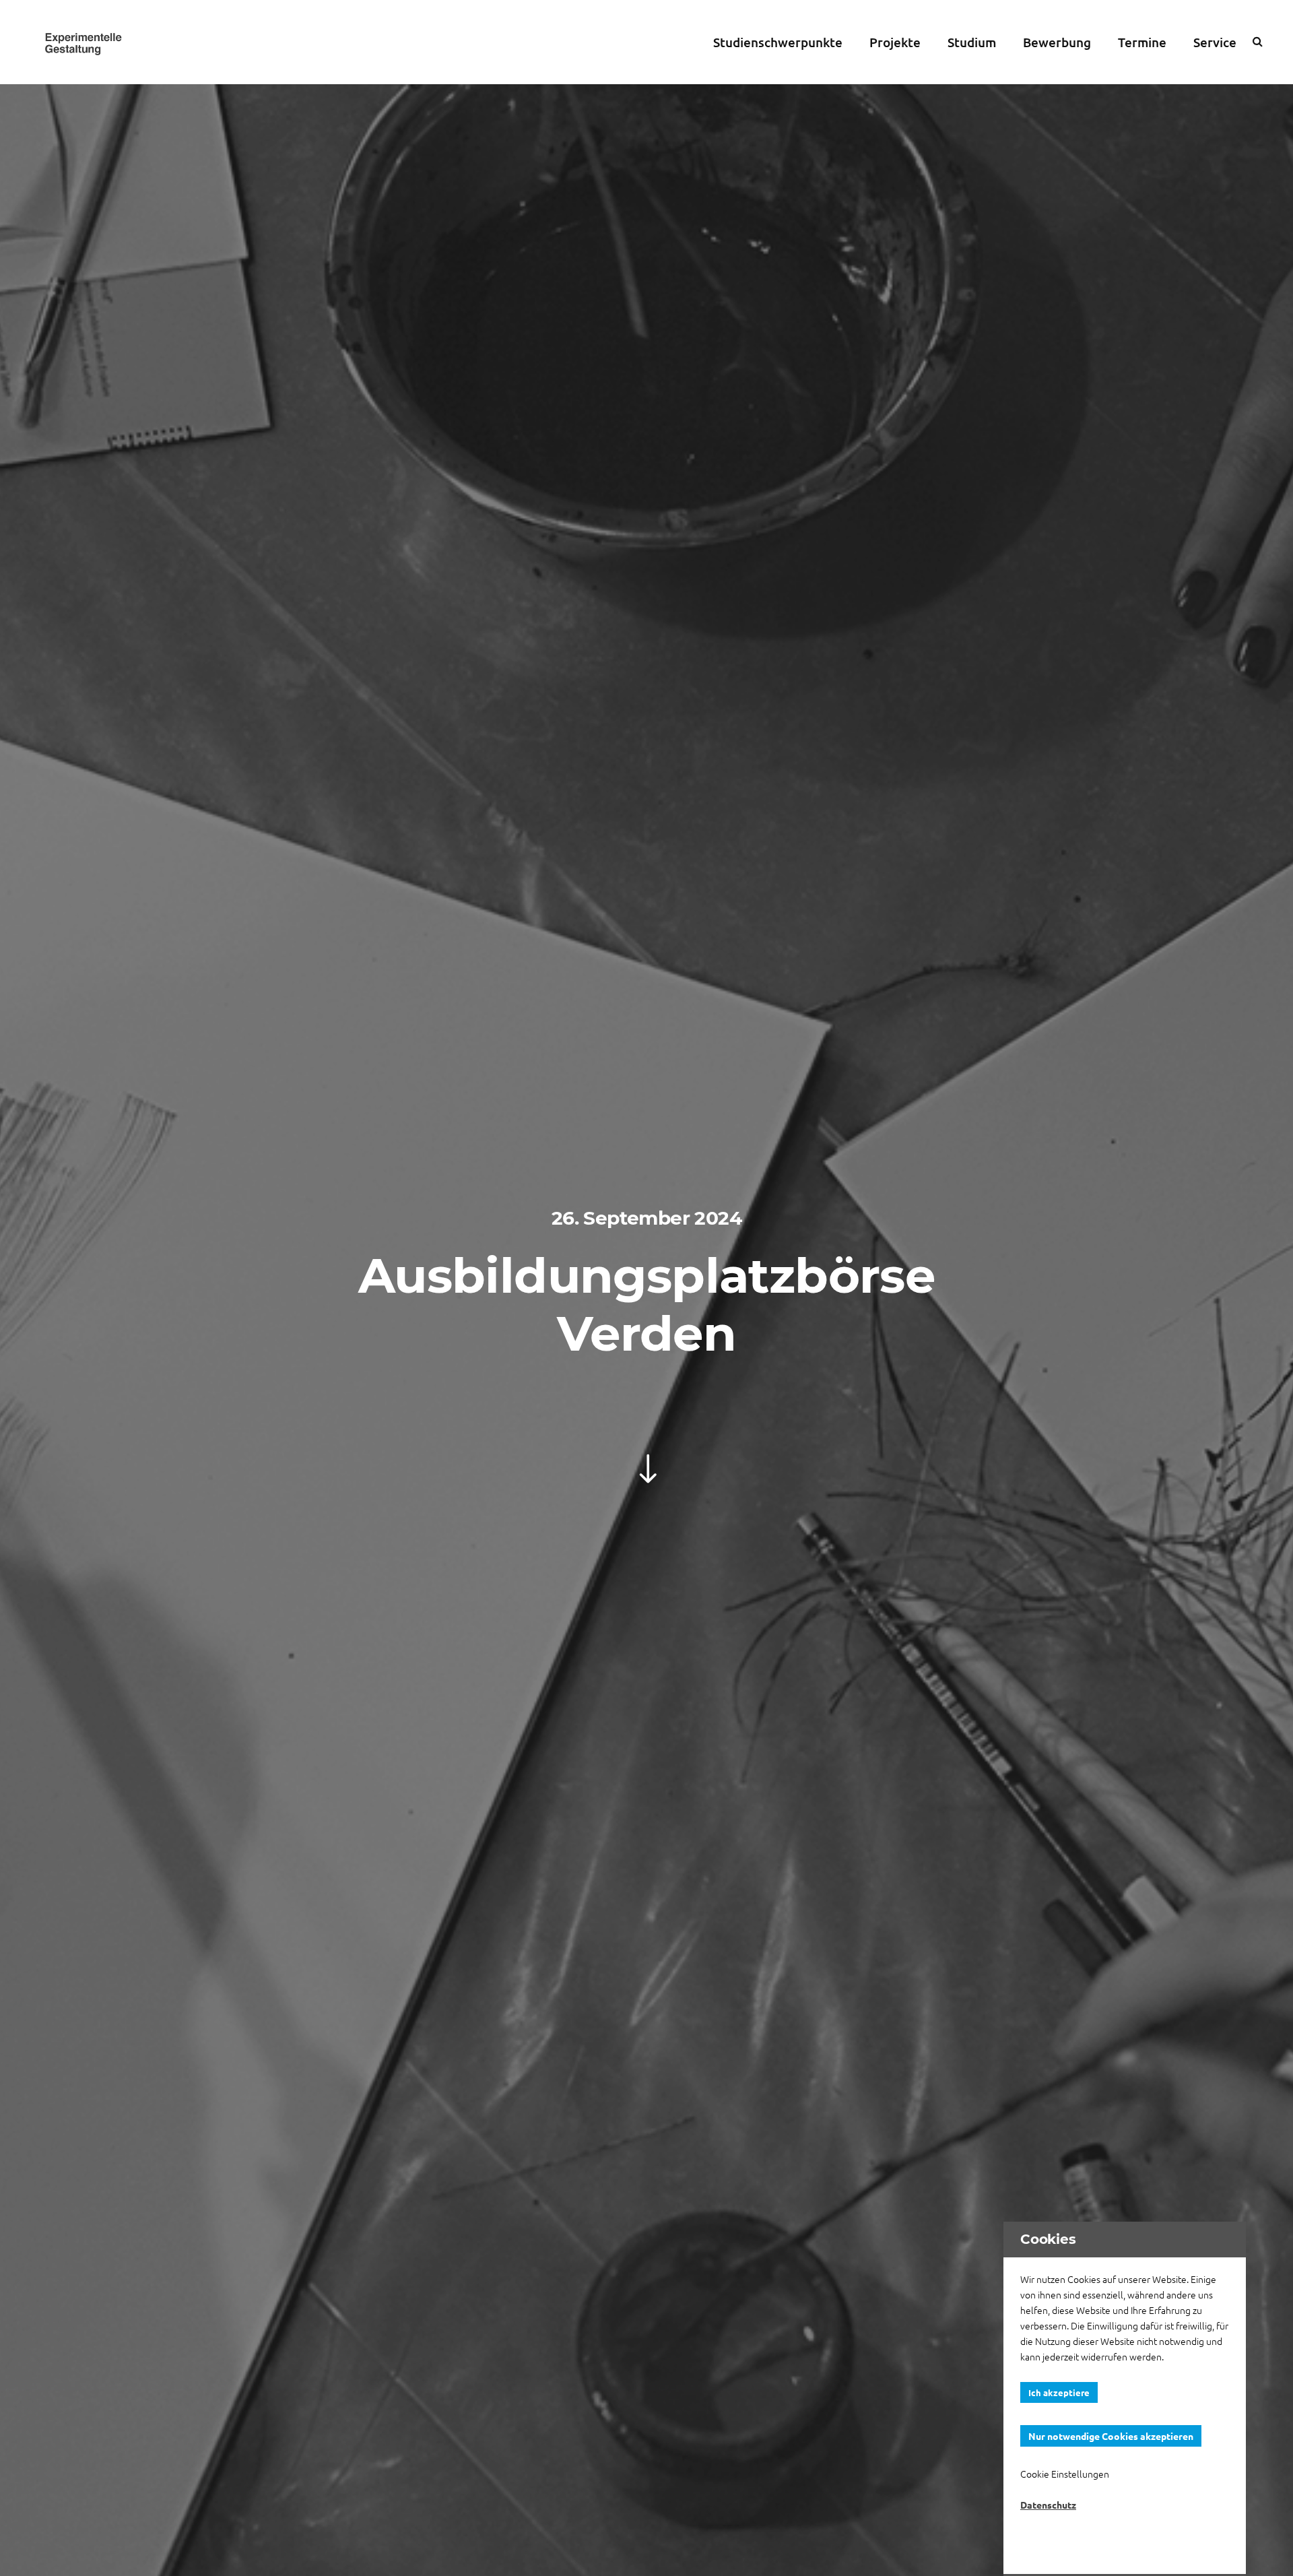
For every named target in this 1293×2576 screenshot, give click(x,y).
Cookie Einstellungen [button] (1065, 2474)
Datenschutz (1048, 2505)
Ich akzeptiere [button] (1059, 2392)
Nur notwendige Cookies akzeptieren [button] (1111, 2436)
